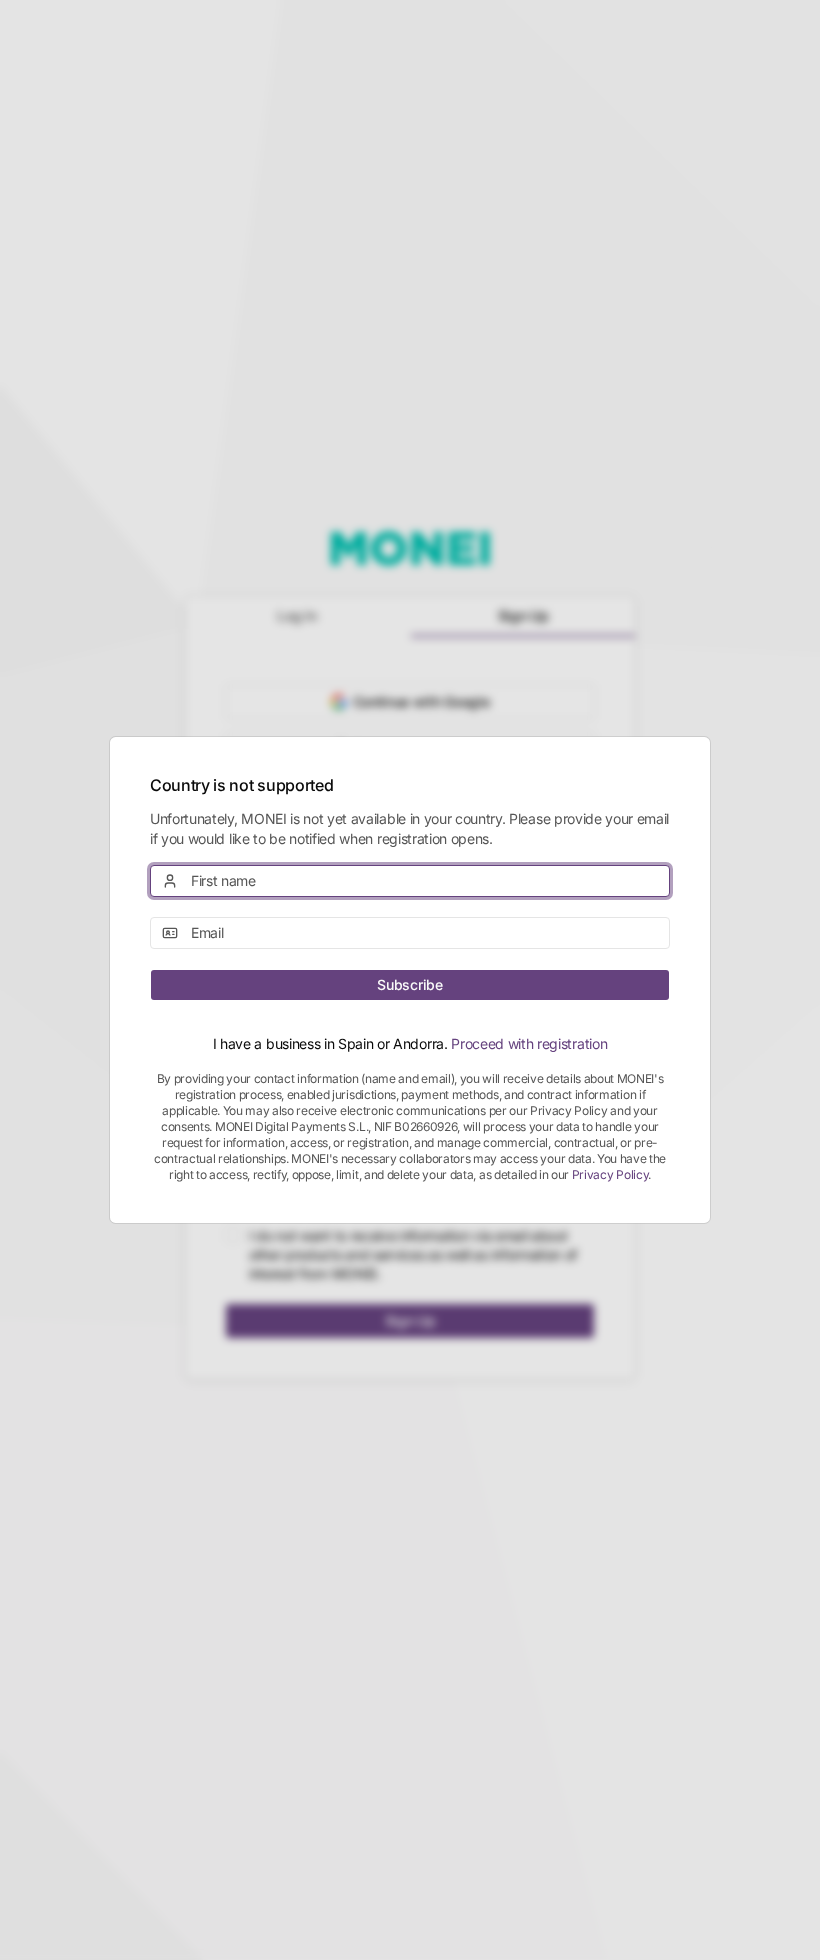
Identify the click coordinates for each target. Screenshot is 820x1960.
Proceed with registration (529, 1043)
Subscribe (409, 984)
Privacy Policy (610, 1174)
